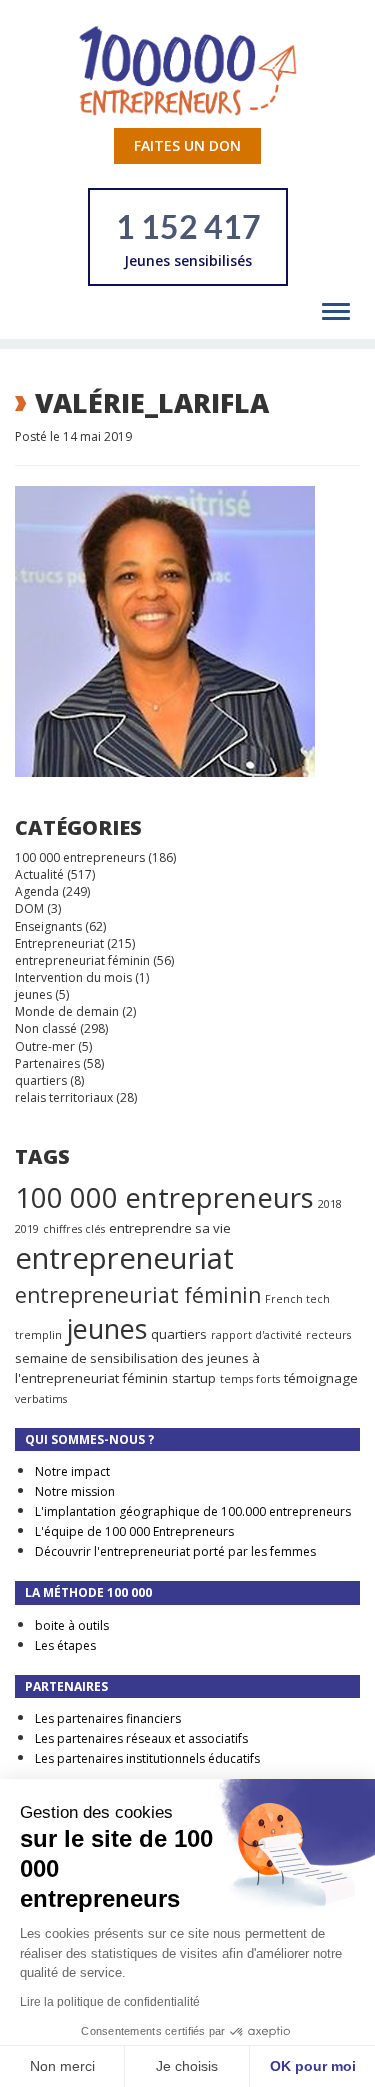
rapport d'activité (256, 1335)
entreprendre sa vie (170, 1228)
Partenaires (47, 1063)
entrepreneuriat (124, 1258)
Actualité (39, 874)
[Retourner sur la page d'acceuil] (188, 69)
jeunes (33, 994)
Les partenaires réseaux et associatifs (141, 1738)
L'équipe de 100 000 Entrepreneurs (134, 1531)
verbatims (41, 1399)
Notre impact (72, 1471)
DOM (29, 908)
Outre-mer (45, 1046)
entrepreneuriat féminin (82, 960)
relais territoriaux (64, 1097)
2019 (27, 1229)
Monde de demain (67, 1011)
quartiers (41, 1080)
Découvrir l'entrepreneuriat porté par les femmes (175, 1551)
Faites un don (187, 145)
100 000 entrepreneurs (80, 857)
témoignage (321, 1378)
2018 (330, 1204)
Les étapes (65, 1645)
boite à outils (72, 1625)
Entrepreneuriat (59, 943)
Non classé (46, 1028)
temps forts (250, 1379)
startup (194, 1378)
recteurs (328, 1335)
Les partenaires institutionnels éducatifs (147, 1758)
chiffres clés (74, 1229)
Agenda (37, 891)
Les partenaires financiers (108, 1718)
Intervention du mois (73, 977)
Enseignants (48, 926)
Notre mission (75, 1491)
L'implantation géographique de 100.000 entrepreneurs (193, 1511)
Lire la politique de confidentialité (110, 2002)
